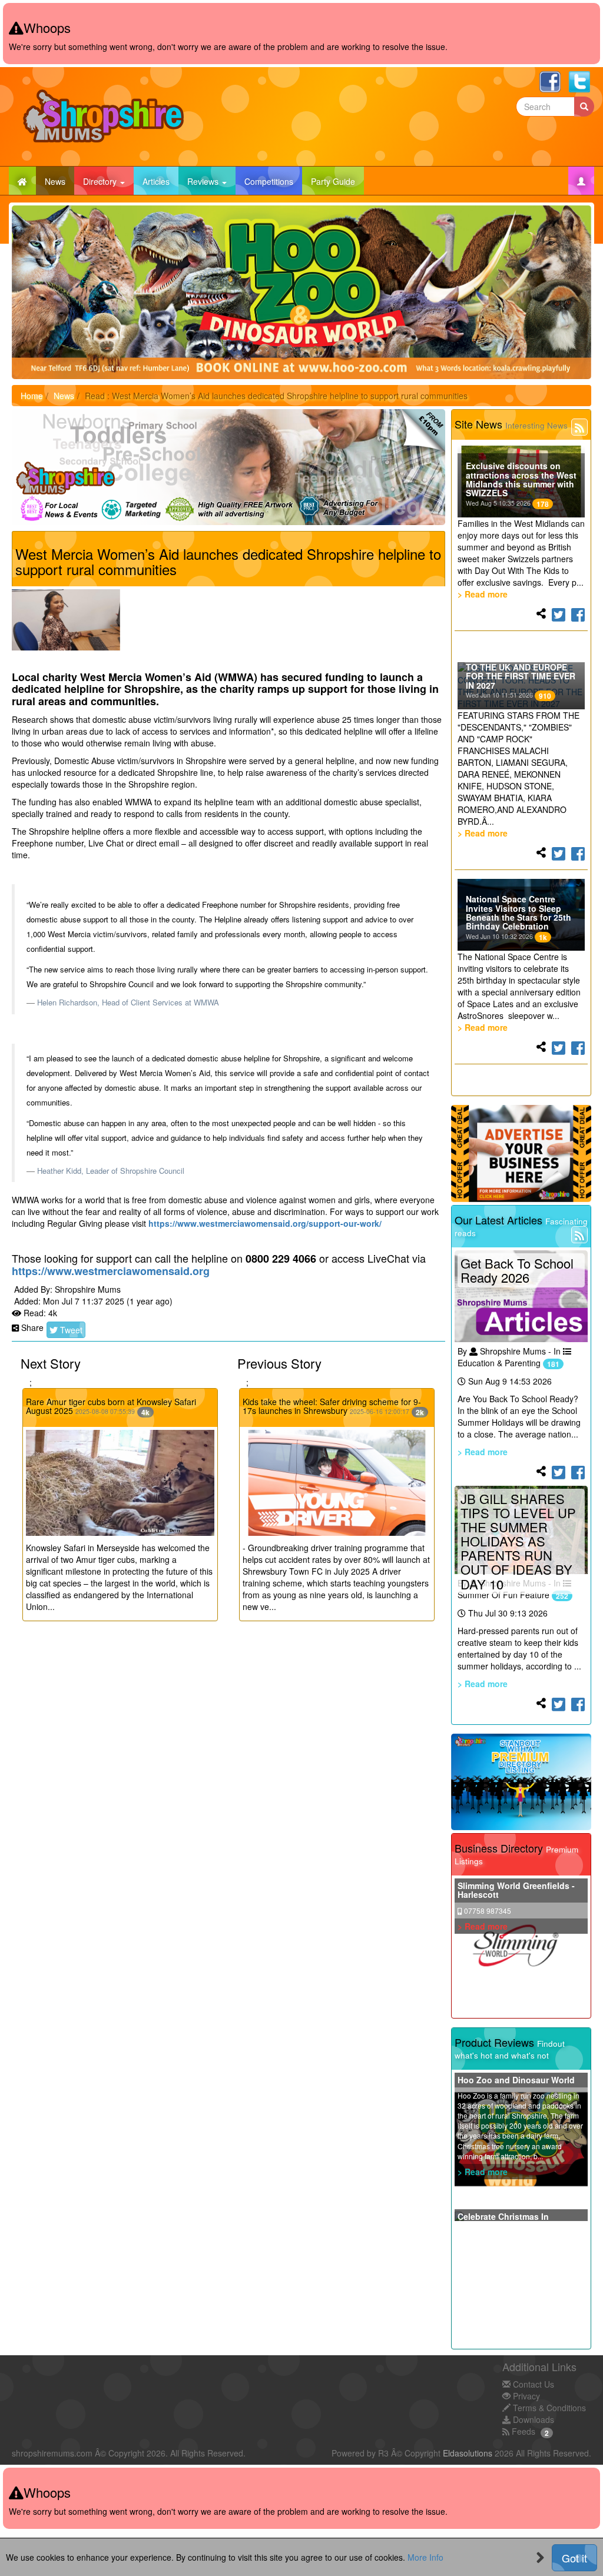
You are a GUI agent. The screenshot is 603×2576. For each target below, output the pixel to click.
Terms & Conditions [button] (548, 2408)
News (59, 181)
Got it (574, 2558)
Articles (160, 181)
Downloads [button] (532, 2419)
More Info (425, 2557)
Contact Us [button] (532, 2384)
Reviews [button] (204, 181)
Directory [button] (101, 181)
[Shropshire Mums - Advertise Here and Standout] (521, 1782)
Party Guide (337, 181)
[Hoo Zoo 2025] (301, 292)
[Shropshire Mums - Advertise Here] (521, 1153)
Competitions (273, 181)
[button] (581, 181)
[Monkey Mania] (234, 467)
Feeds (522, 2431)
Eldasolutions (468, 2453)
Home (32, 396)
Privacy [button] (525, 2396)
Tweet (70, 1330)
